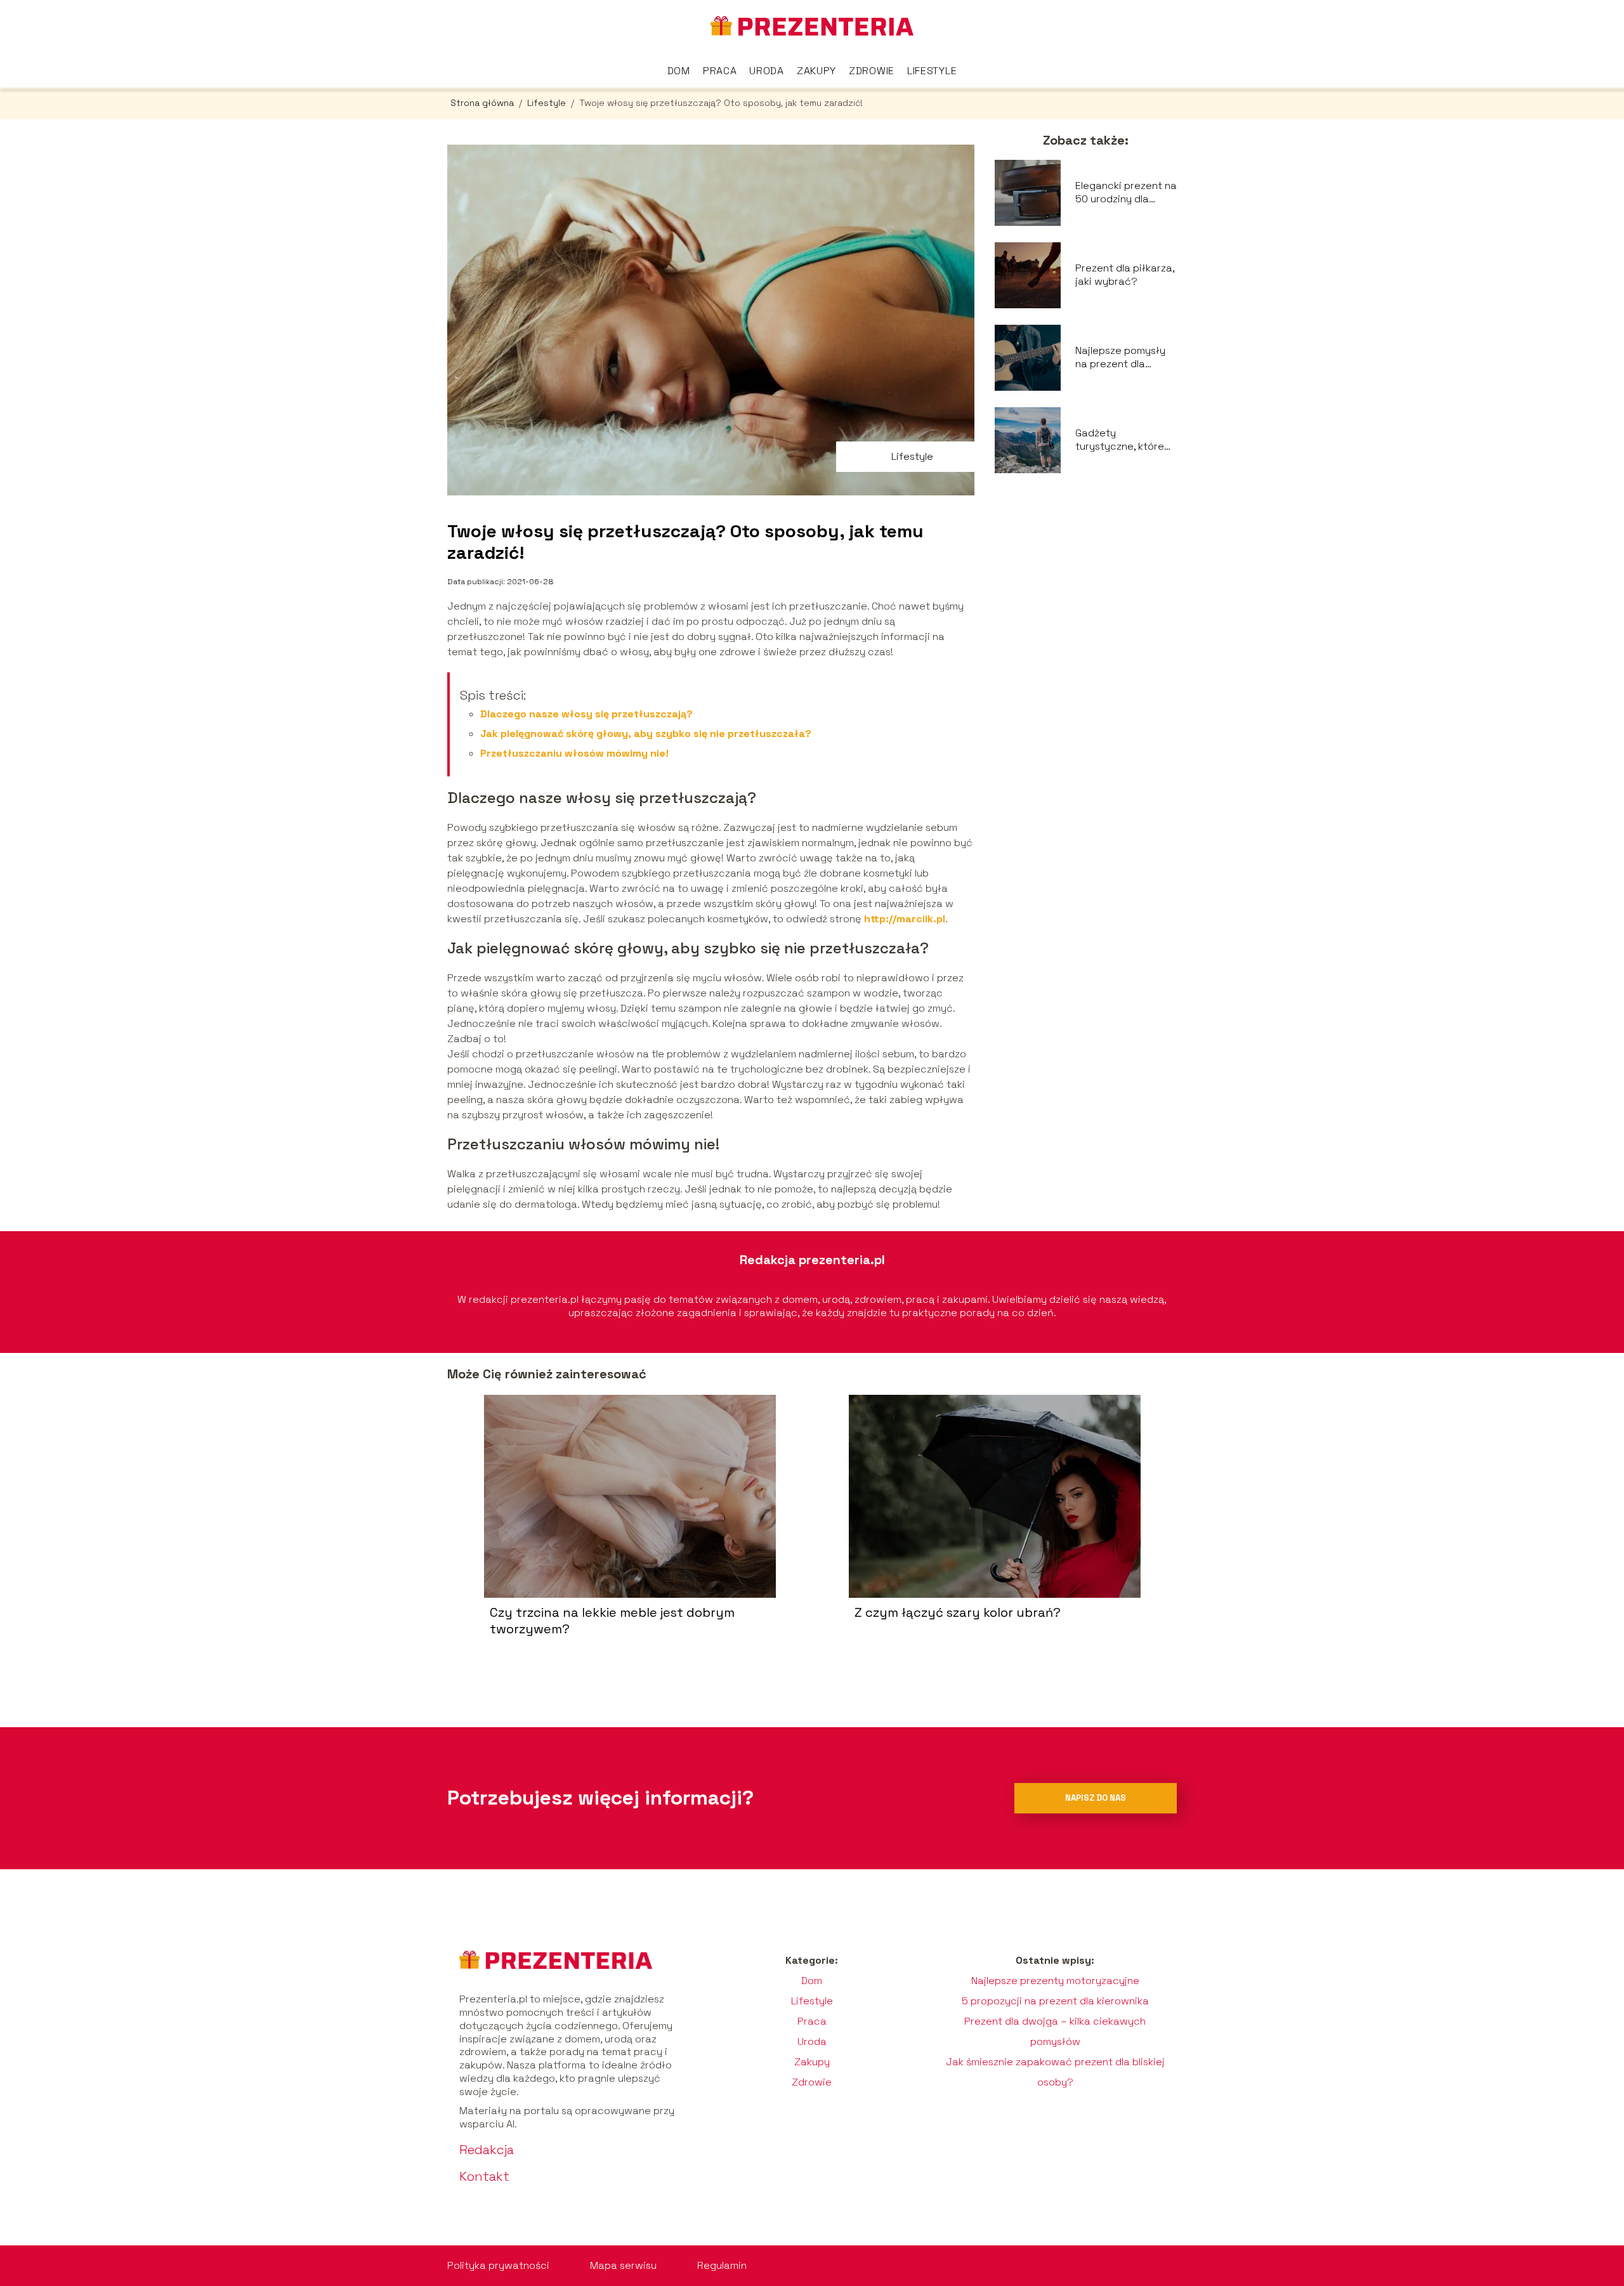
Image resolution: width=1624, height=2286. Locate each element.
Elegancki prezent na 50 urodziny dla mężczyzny (1126, 193)
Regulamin (722, 2265)
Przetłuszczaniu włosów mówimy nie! (574, 753)
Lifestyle (932, 71)
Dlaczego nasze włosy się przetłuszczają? (586, 714)
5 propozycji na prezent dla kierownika (1055, 2001)
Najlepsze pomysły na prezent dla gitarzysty (1120, 358)
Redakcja (487, 2150)
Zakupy (816, 71)
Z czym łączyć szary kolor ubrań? (958, 1612)
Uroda (767, 71)
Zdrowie (872, 71)
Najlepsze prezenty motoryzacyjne (1055, 1981)
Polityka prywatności (498, 2265)
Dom (679, 71)
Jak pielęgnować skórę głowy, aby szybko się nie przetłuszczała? (646, 734)
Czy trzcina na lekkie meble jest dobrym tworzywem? (612, 1621)
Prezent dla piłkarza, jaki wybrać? (1125, 275)
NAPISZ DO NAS (1096, 1798)
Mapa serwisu (623, 2265)
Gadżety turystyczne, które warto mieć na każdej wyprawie (1120, 440)
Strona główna (483, 103)
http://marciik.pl (905, 919)
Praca (720, 71)
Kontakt (484, 2176)
